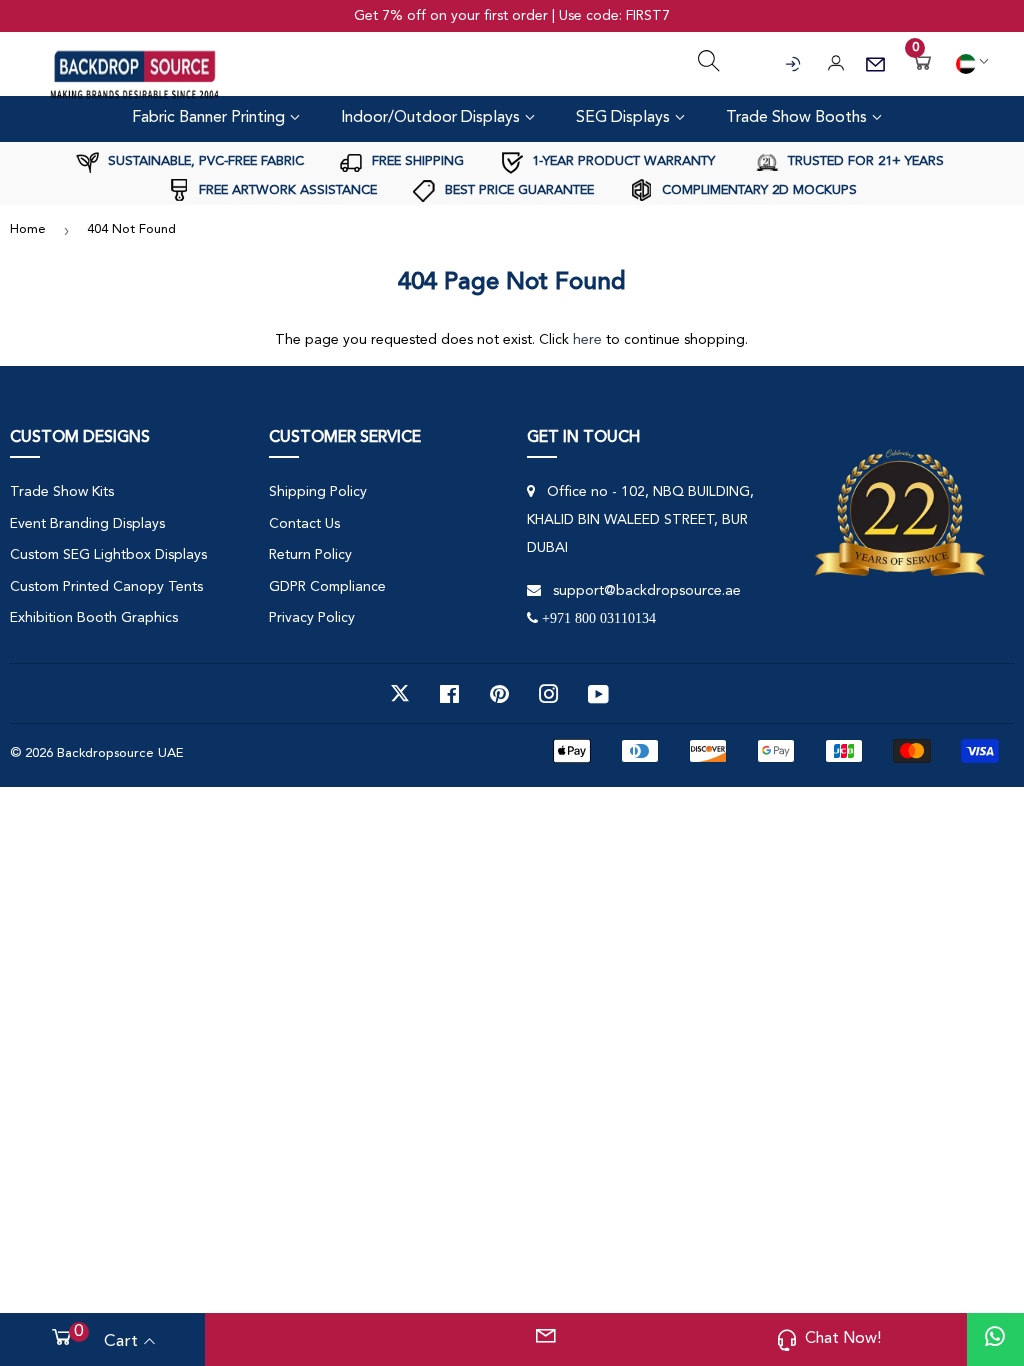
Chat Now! (843, 1339)
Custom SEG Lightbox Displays (108, 555)
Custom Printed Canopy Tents (106, 587)
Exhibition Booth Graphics (94, 618)
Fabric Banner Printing (210, 118)
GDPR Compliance (327, 587)
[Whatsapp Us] (995, 1339)
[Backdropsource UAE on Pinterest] (499, 694)
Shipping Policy (318, 492)
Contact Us (304, 524)
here (587, 340)
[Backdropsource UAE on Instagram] (549, 694)
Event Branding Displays (87, 524)
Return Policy (310, 555)
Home (28, 229)
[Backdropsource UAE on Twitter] (400, 694)
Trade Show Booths (798, 118)
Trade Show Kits (62, 492)
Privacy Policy (312, 618)
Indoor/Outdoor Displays (432, 118)
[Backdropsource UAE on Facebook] (449, 694)
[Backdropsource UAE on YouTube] (598, 694)
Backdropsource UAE (120, 753)
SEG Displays (625, 118)
